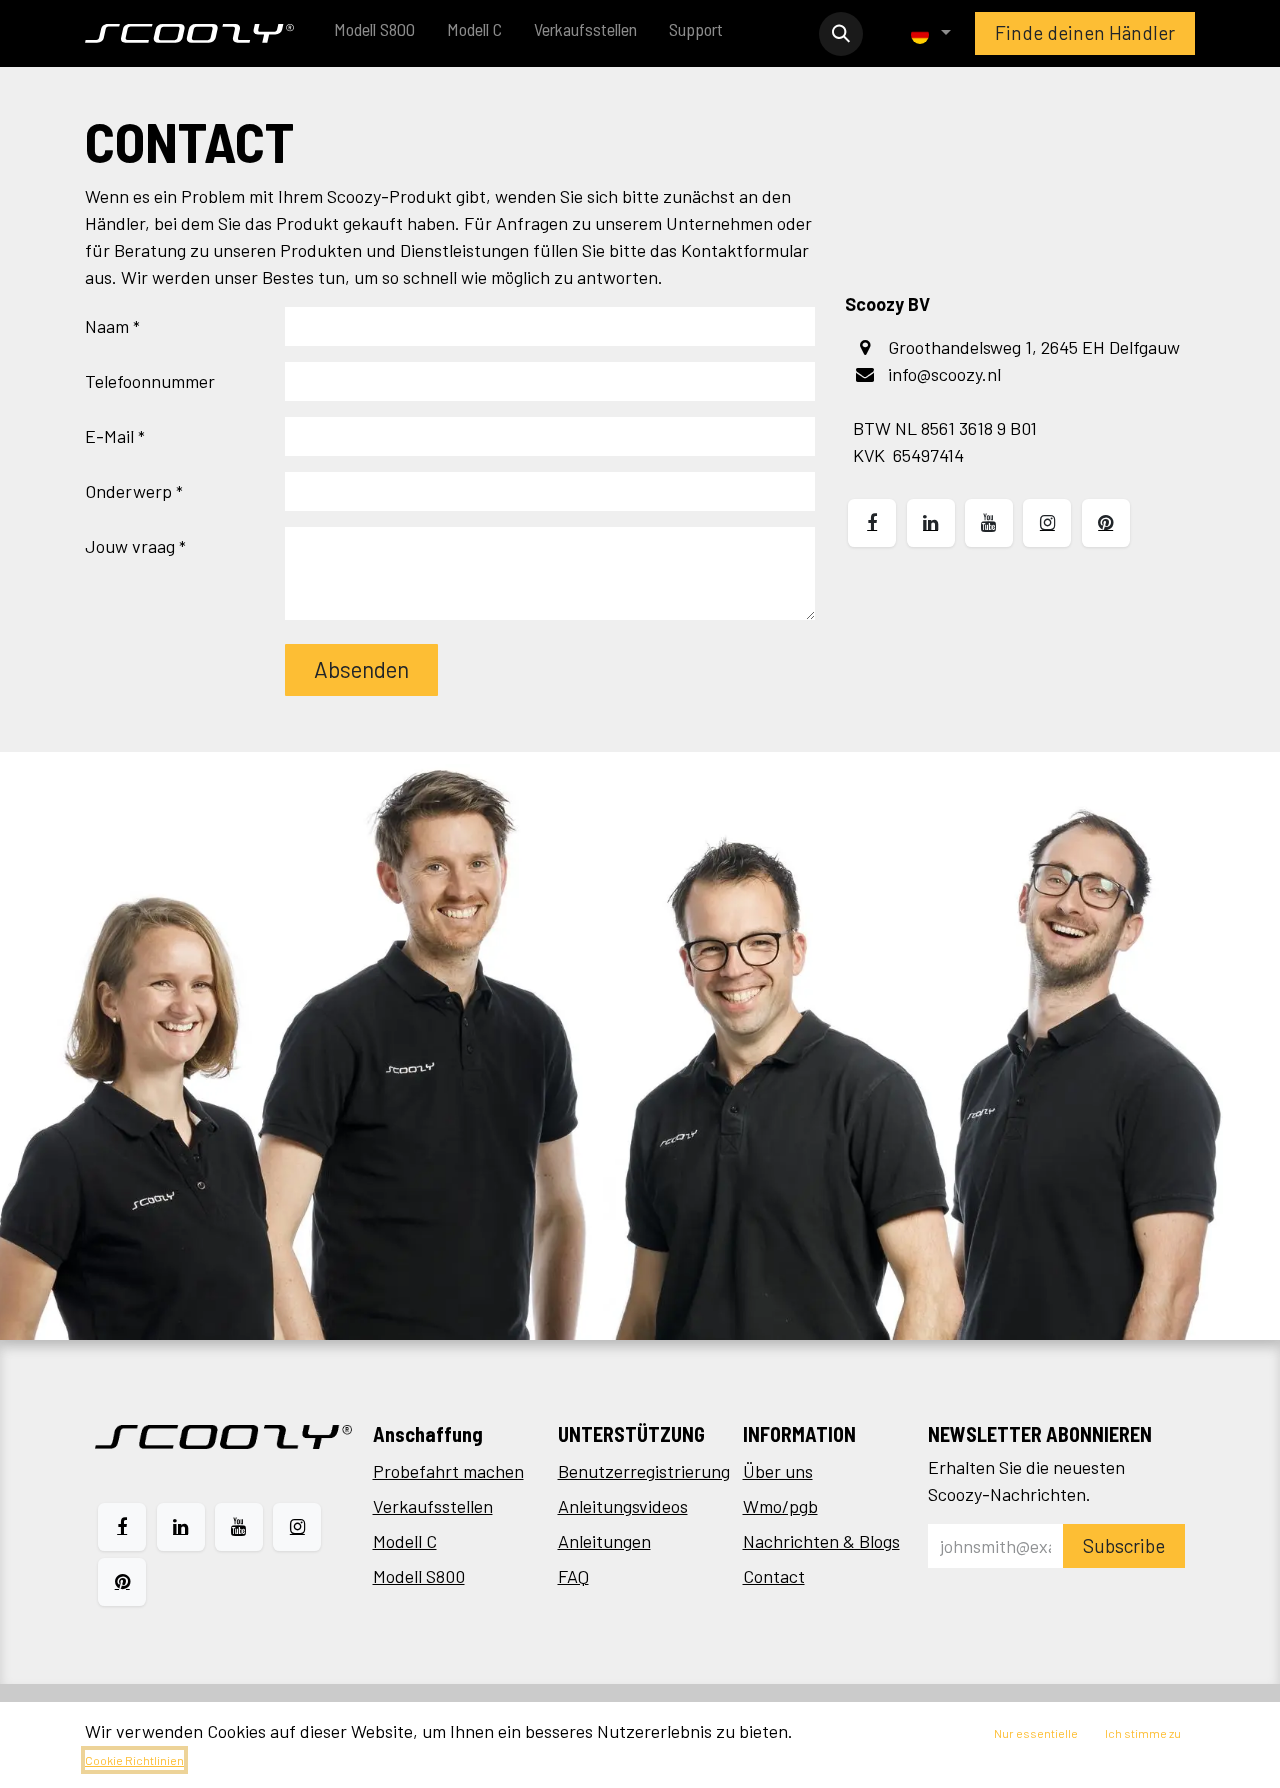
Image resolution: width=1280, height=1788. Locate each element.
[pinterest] (122, 1582)
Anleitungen (604, 1541)
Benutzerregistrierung (644, 1471)
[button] (841, 34)
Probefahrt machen (448, 1471)
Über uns (778, 1471)
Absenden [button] (361, 669)
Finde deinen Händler (1085, 32)
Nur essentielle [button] (1036, 1733)
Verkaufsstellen (433, 1506)
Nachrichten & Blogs (821, 1541)
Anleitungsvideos (623, 1506)
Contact (774, 1576)
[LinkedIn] (181, 1527)
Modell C (405, 1541)
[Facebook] (122, 1527)
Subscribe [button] (1124, 1545)
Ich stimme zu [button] (1143, 1733)
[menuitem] (374, 33)
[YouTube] (239, 1527)
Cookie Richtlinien (134, 1760)
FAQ (573, 1576)
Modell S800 (419, 1576)
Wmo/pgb (780, 1506)
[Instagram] (297, 1527)
